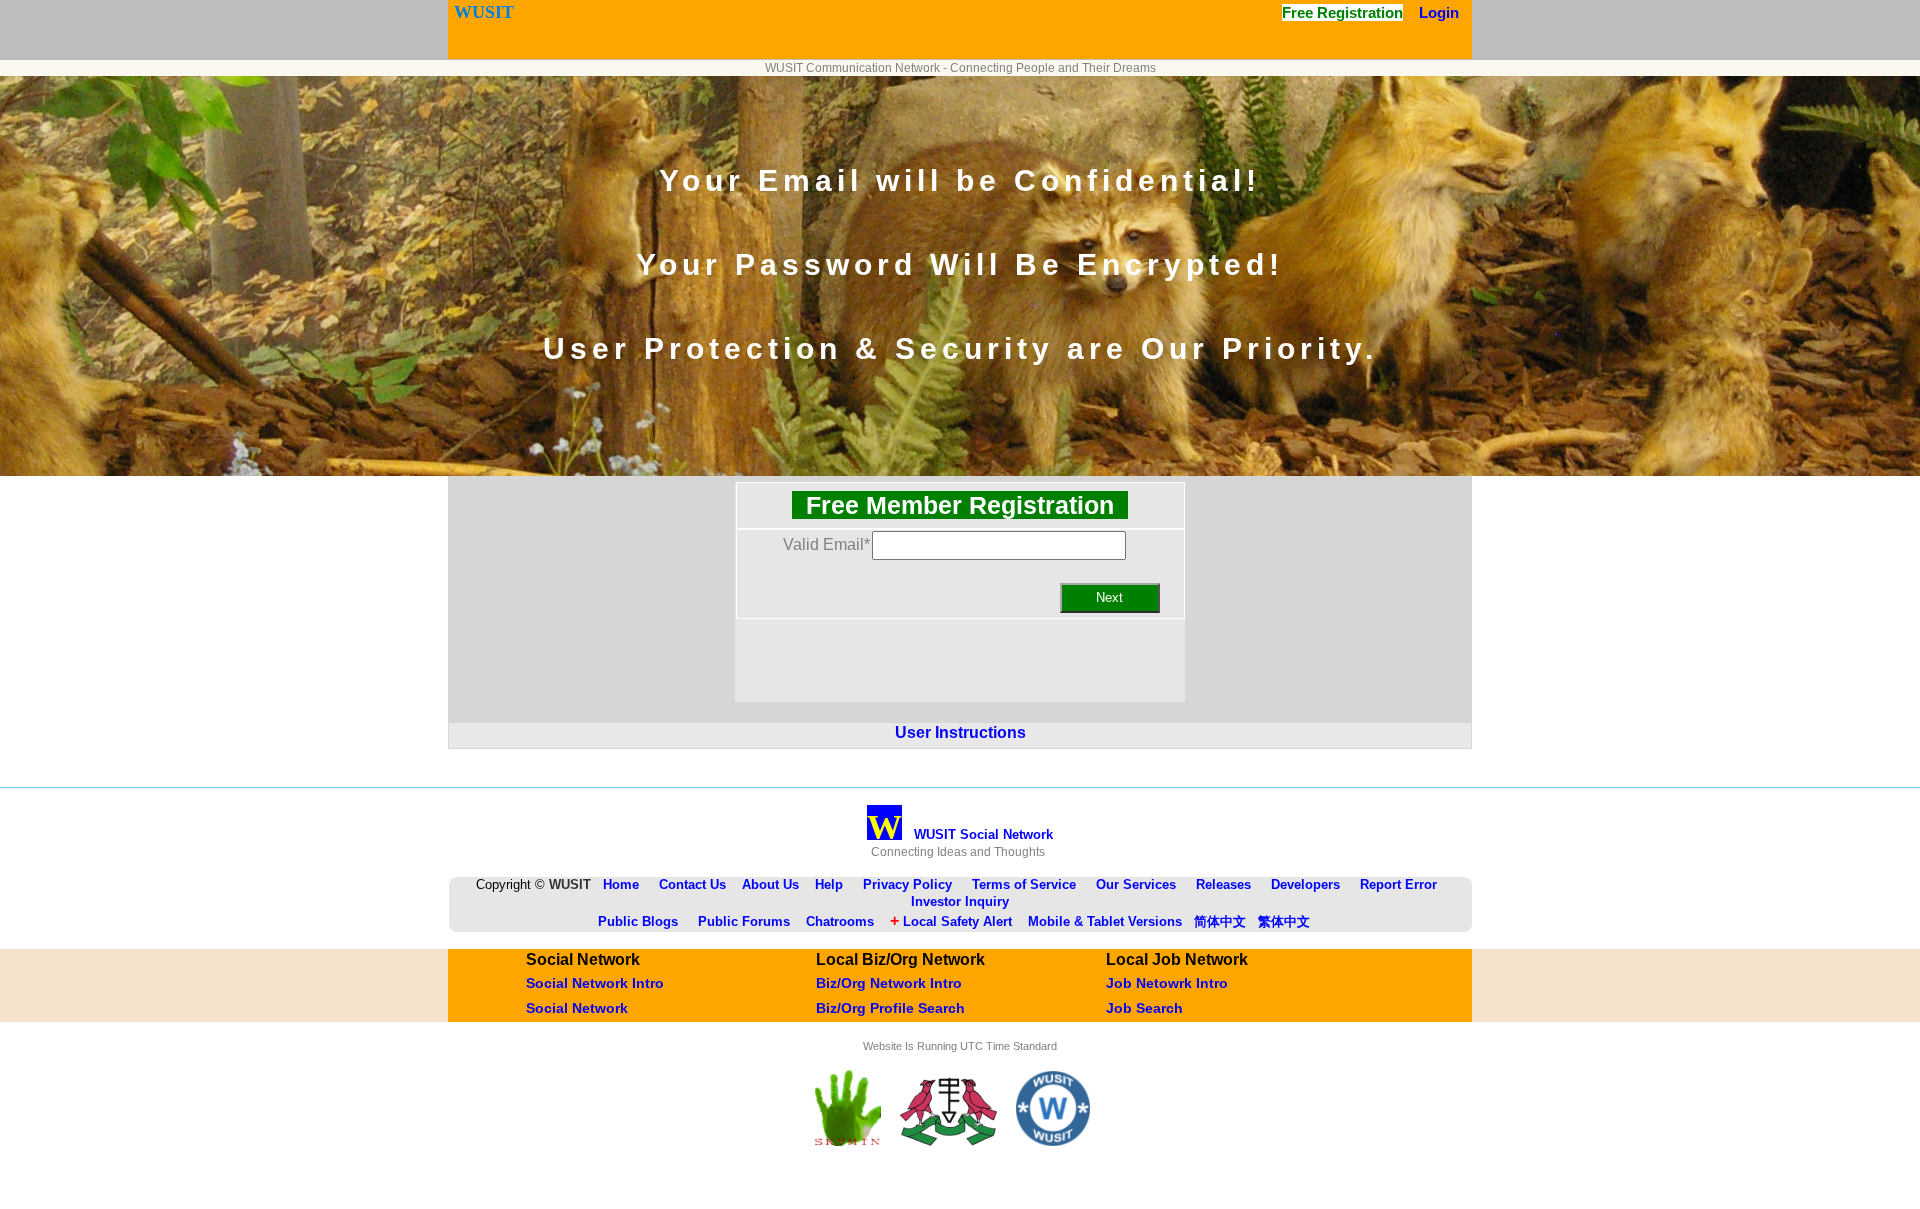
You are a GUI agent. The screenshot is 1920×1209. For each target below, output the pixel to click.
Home (621, 884)
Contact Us (692, 884)
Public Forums (744, 921)
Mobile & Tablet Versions (1105, 921)
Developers (1305, 884)
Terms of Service (1024, 884)
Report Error (1398, 884)
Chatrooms (840, 921)
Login (1439, 12)
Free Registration (1342, 12)
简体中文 (1220, 921)
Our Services (1136, 884)
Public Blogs (638, 921)
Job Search (1144, 1008)
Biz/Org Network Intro (889, 983)
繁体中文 (1284, 921)
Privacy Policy (907, 884)
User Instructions (960, 732)
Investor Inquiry (960, 901)
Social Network (577, 1008)
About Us (770, 884)
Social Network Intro (595, 983)
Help (829, 884)
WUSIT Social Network (960, 834)
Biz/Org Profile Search (890, 1008)
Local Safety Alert (951, 921)
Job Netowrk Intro (1167, 983)
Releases (1223, 884)
